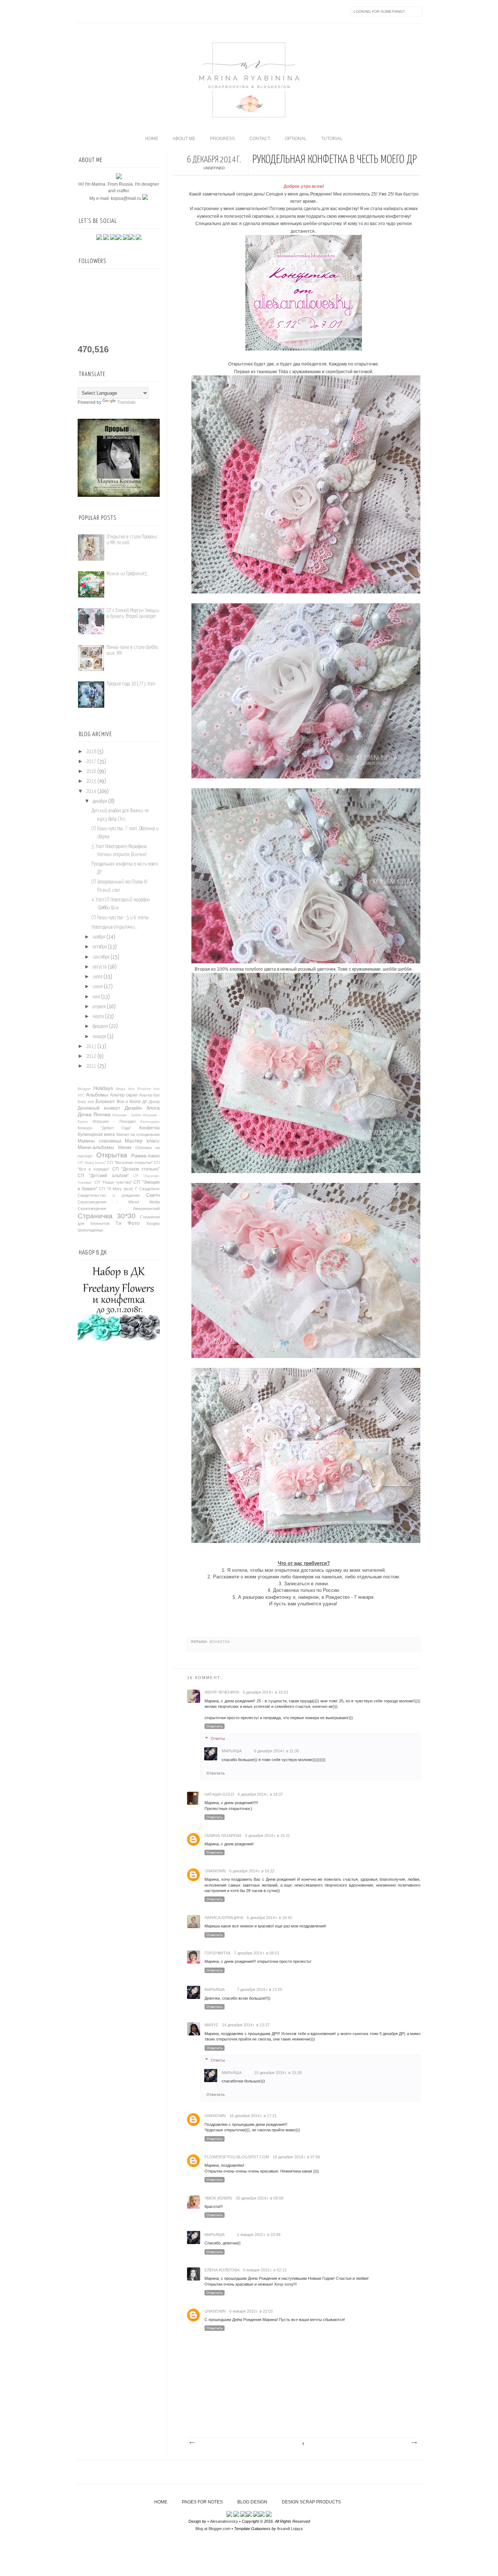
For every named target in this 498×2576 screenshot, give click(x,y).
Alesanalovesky (224, 2521)
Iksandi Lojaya (290, 2529)
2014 (91, 792)
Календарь (150, 1121)
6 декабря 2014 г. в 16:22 (252, 1871)
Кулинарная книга (96, 1134)
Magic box (125, 1089)
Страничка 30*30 (107, 1216)
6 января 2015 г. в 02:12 (265, 2270)
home (152, 139)
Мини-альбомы (96, 1147)
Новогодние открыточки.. (114, 927)
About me (184, 139)
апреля (99, 1007)
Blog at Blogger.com (213, 2529)
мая (96, 997)
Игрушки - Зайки (127, 1115)
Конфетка (220, 1642)
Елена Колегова (222, 2270)
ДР (145, 1102)
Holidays (103, 1088)
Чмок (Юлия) (218, 2198)
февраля (100, 1026)
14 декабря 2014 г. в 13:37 (246, 2025)
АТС (81, 1095)
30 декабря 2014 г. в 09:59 (260, 2198)
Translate (126, 402)
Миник (125, 1148)
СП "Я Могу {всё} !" (118, 1189)
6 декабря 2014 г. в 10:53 (265, 1692)
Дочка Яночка (94, 1114)
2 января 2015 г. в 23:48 (259, 2235)
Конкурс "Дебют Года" (104, 1128)
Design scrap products (311, 2502)
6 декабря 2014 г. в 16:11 (267, 1836)
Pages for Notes (202, 2502)
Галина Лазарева (223, 1836)
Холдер (153, 1223)
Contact (260, 139)
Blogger (84, 1089)
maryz (211, 2025)
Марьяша (232, 1751)
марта (98, 1017)
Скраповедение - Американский (119, 1208)
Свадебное (149, 1189)
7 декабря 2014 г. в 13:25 (260, 1989)
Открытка (112, 1155)
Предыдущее (414, 2443)
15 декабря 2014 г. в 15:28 (278, 2073)
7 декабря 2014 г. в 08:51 (257, 1953)
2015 (91, 781)
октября (100, 947)
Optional (296, 139)
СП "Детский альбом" (103, 1176)
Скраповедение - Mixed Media (119, 1202)
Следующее (192, 2443)
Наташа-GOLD (219, 1794)
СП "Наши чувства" (113, 1182)
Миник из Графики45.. (128, 574)
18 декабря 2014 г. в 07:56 (296, 2157)
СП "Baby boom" (92, 1163)
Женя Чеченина (222, 1692)
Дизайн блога (142, 1108)
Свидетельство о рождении (109, 1195)
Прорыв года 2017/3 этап (131, 684)
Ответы (218, 1738)
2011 (91, 1066)
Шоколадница (90, 1230)
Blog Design (252, 2502)
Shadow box (148, 1089)
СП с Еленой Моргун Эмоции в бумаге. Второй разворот (133, 613)
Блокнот (105, 1101)
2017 (91, 762)
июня (98, 987)
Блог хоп (86, 1102)
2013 (91, 1047)
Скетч (153, 1195)
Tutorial (332, 139)
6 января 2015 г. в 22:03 (251, 2311)
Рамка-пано (145, 1156)
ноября (99, 937)
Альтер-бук (149, 1095)
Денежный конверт (99, 1108)
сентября (101, 957)
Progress (222, 139)
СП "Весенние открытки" (130, 1163)
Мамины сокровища (100, 1141)
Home (161, 2502)
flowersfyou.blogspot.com (237, 2157)
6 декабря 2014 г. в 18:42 (269, 1918)
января (99, 1037)
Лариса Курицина (224, 1918)
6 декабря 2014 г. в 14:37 (260, 1794)
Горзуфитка (217, 1953)
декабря (100, 801)
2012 (91, 1056)
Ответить (215, 1726)
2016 (91, 771)
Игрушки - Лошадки (114, 1121)
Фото (134, 1223)
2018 (91, 752)
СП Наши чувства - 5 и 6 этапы (120, 918)
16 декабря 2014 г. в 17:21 (253, 2116)
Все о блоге (129, 1102)
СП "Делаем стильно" (136, 1169)
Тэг (119, 1223)
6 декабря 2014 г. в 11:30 (277, 1751)
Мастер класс (142, 1141)
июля (98, 977)
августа (100, 967)
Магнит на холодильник (138, 1134)
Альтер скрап (124, 1095)
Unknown (215, 1871)
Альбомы (97, 1095)
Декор (154, 1102)
